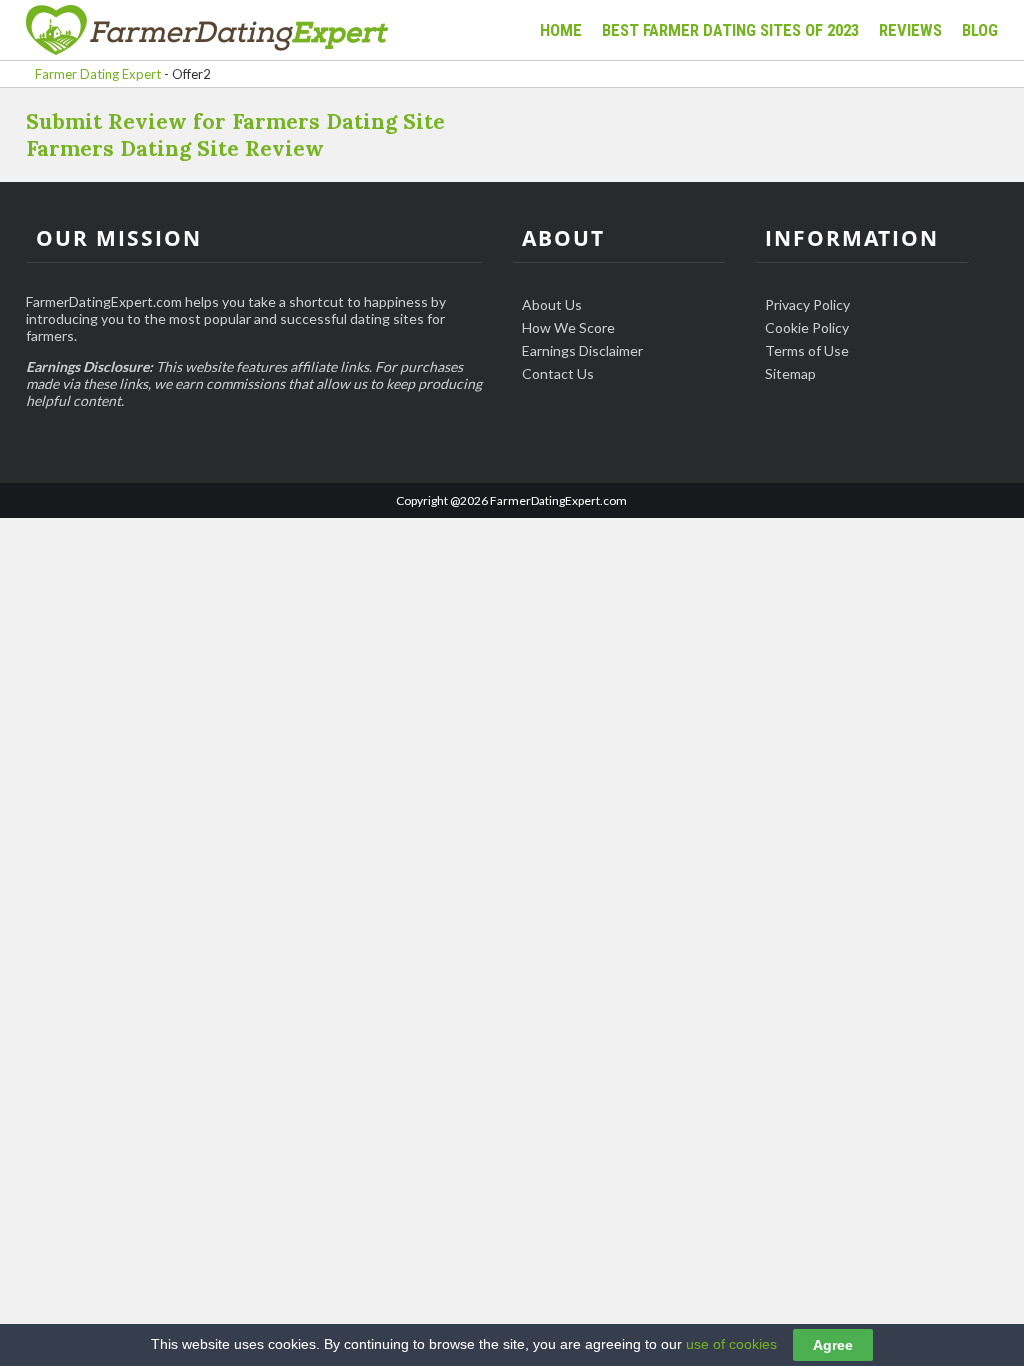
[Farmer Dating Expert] (207, 31)
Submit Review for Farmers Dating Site (235, 121)
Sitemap (790, 373)
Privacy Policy (807, 304)
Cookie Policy (807, 327)
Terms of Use (807, 350)
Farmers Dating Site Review (175, 148)
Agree (833, 1345)
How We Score (568, 327)
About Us (552, 304)
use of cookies (731, 1344)
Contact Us (558, 373)
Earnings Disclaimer (582, 350)
